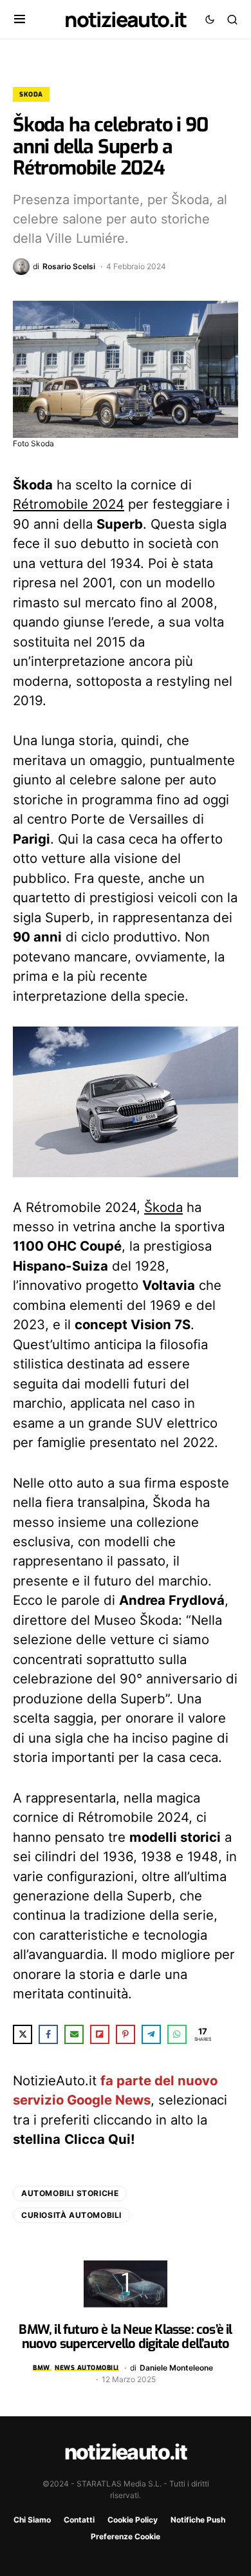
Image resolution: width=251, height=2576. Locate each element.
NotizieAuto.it (126, 19)
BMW (42, 2368)
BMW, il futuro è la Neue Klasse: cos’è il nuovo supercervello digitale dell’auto (125, 2337)
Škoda (163, 1207)
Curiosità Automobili (71, 2215)
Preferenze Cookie (126, 2536)
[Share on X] (23, 2034)
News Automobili (87, 2368)
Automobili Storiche (70, 2193)
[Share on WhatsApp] (177, 2034)
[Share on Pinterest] (126, 2034)
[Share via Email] (74, 2034)
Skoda (31, 94)
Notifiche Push (198, 2520)
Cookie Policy (133, 2520)
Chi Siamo (32, 2520)
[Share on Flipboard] (100, 2034)
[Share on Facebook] (48, 2034)
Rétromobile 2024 (69, 504)
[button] (20, 19)
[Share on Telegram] (151, 2034)
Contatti (79, 2520)
